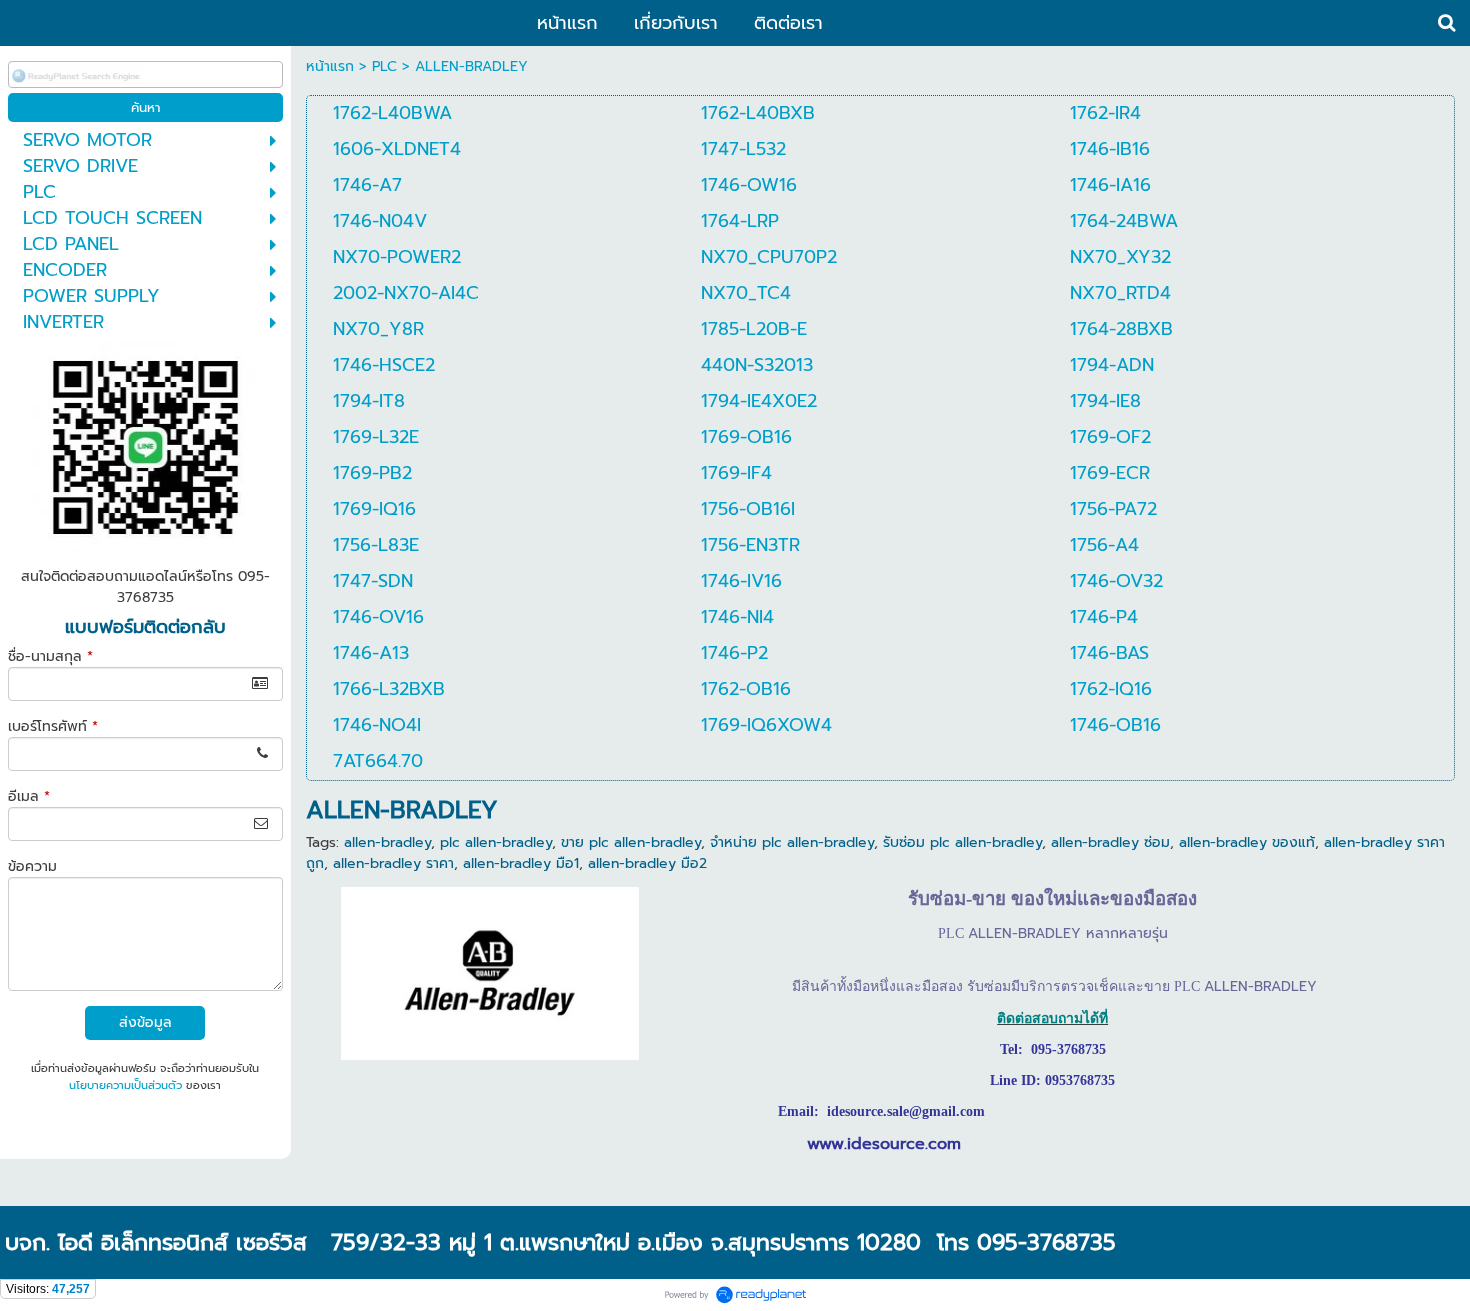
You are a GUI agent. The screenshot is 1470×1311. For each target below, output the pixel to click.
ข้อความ (32, 866)
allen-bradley (387, 842)
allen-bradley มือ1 (521, 863)
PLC (384, 66)
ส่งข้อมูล (145, 1022)
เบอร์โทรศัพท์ (53, 726)
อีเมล (29, 796)
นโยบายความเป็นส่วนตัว (125, 1085)
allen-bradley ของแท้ (1247, 842)
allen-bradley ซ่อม (1110, 842)
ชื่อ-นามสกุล (50, 656)
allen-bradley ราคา (393, 863)
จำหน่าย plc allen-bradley (792, 842)
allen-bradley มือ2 (647, 863)
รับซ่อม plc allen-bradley (962, 842)
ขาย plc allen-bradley (631, 842)
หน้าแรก (330, 66)
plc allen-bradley (496, 842)
